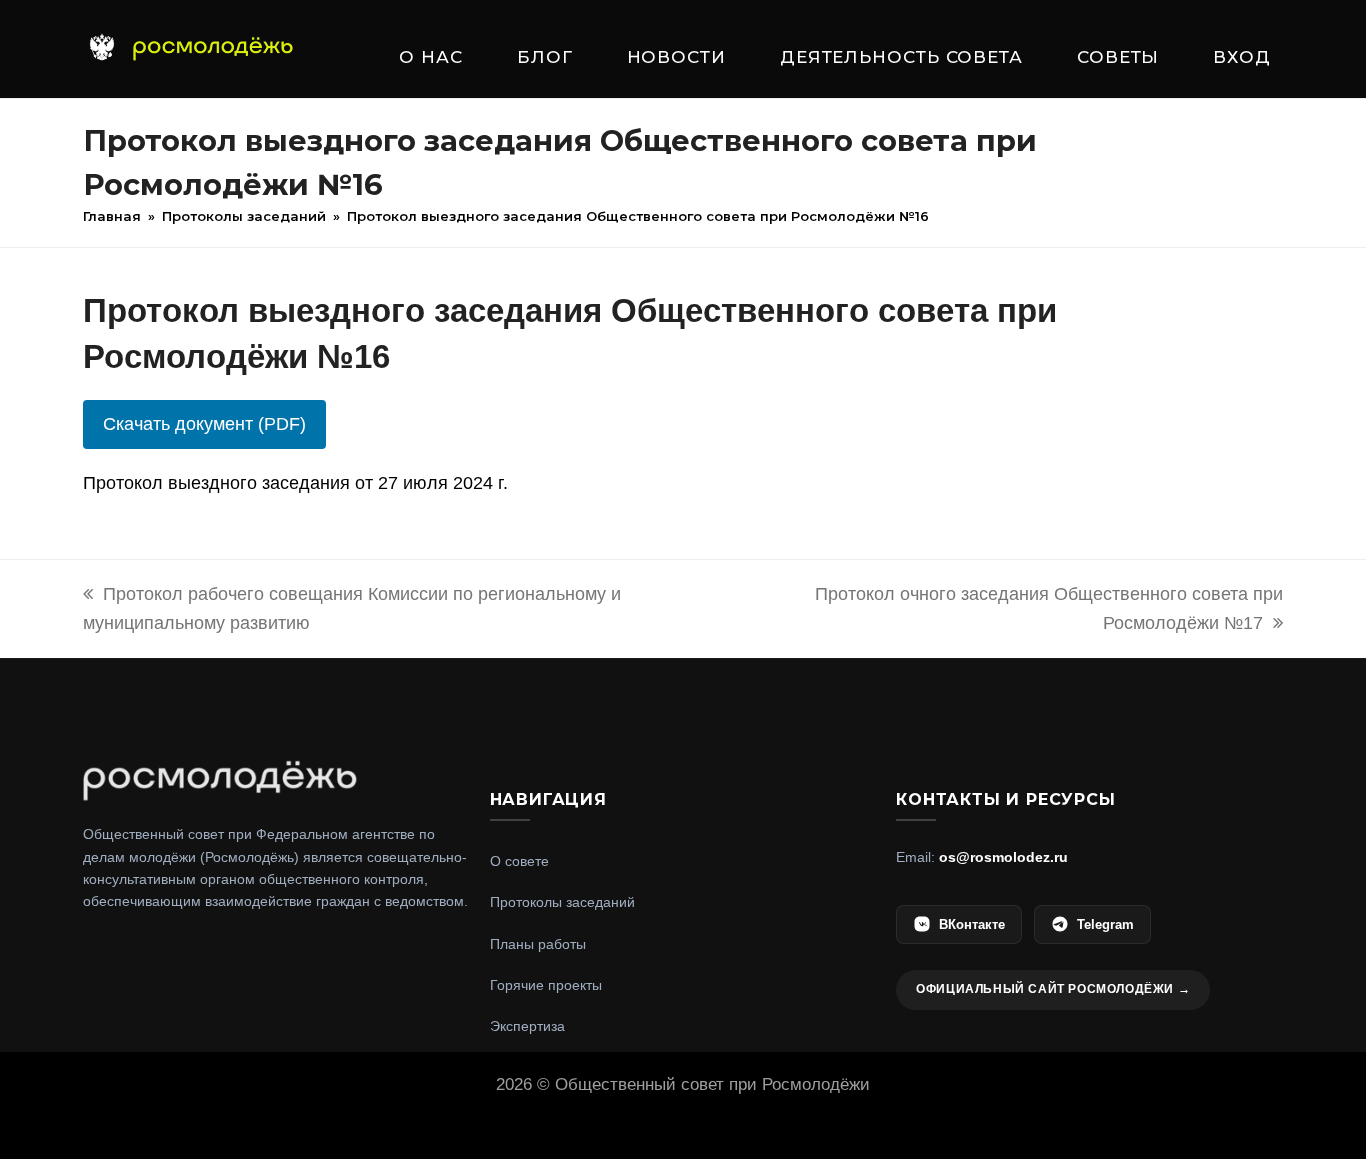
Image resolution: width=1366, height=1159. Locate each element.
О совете (519, 861)
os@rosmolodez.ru (1003, 857)
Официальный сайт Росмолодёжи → (1053, 989)
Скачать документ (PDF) (204, 424)
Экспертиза (527, 1026)
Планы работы (538, 944)
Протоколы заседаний (562, 902)
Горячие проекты (546, 985)
